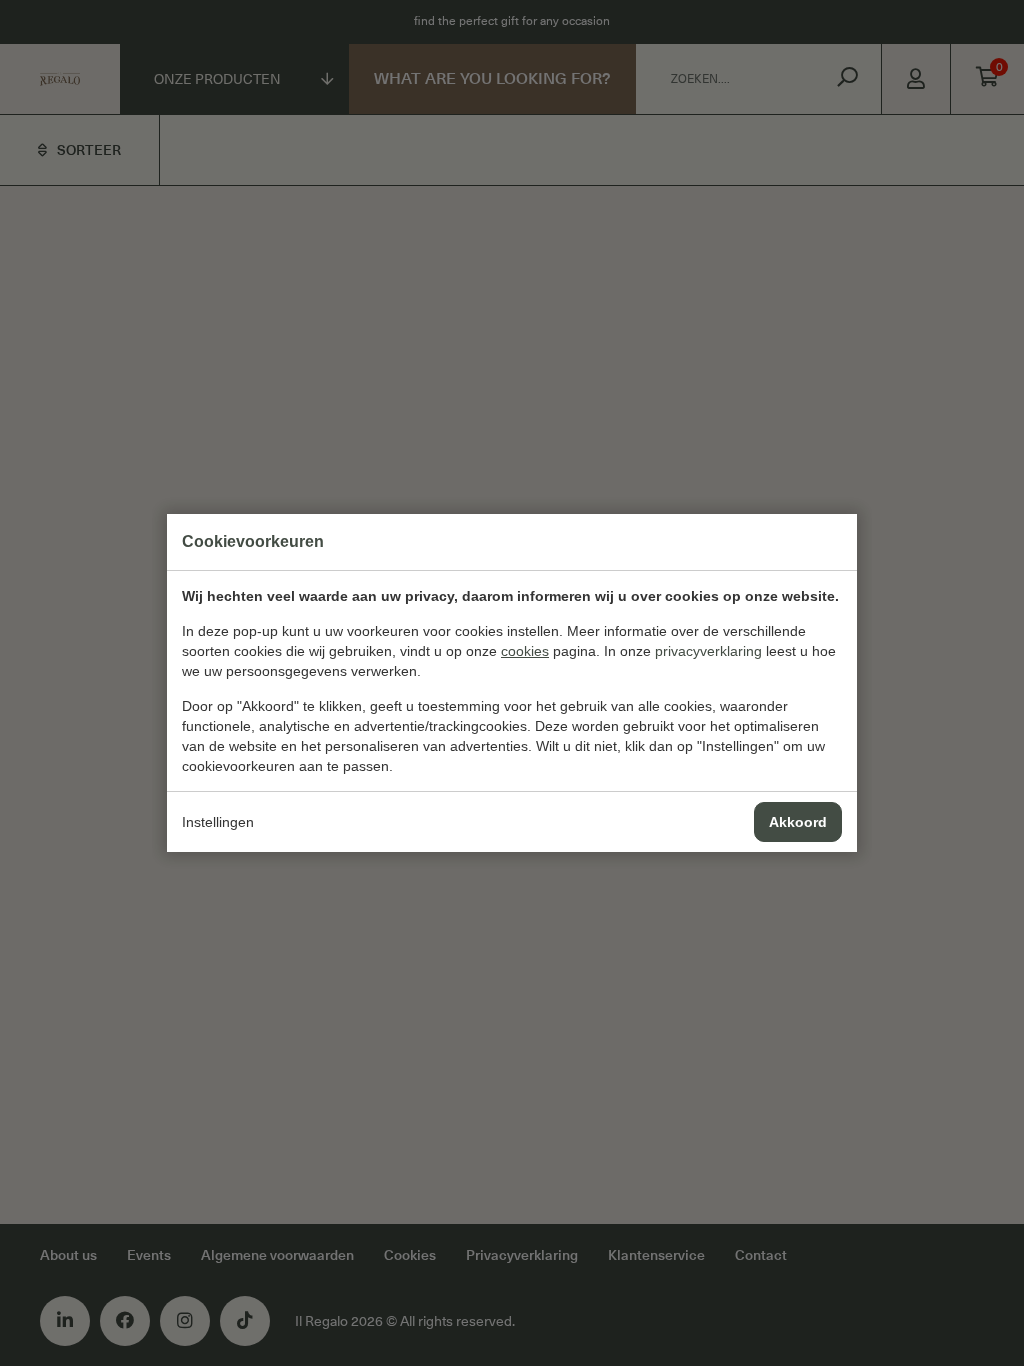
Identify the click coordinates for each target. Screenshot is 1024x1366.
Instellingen (218, 822)
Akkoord (798, 822)
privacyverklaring (708, 651)
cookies (525, 651)
